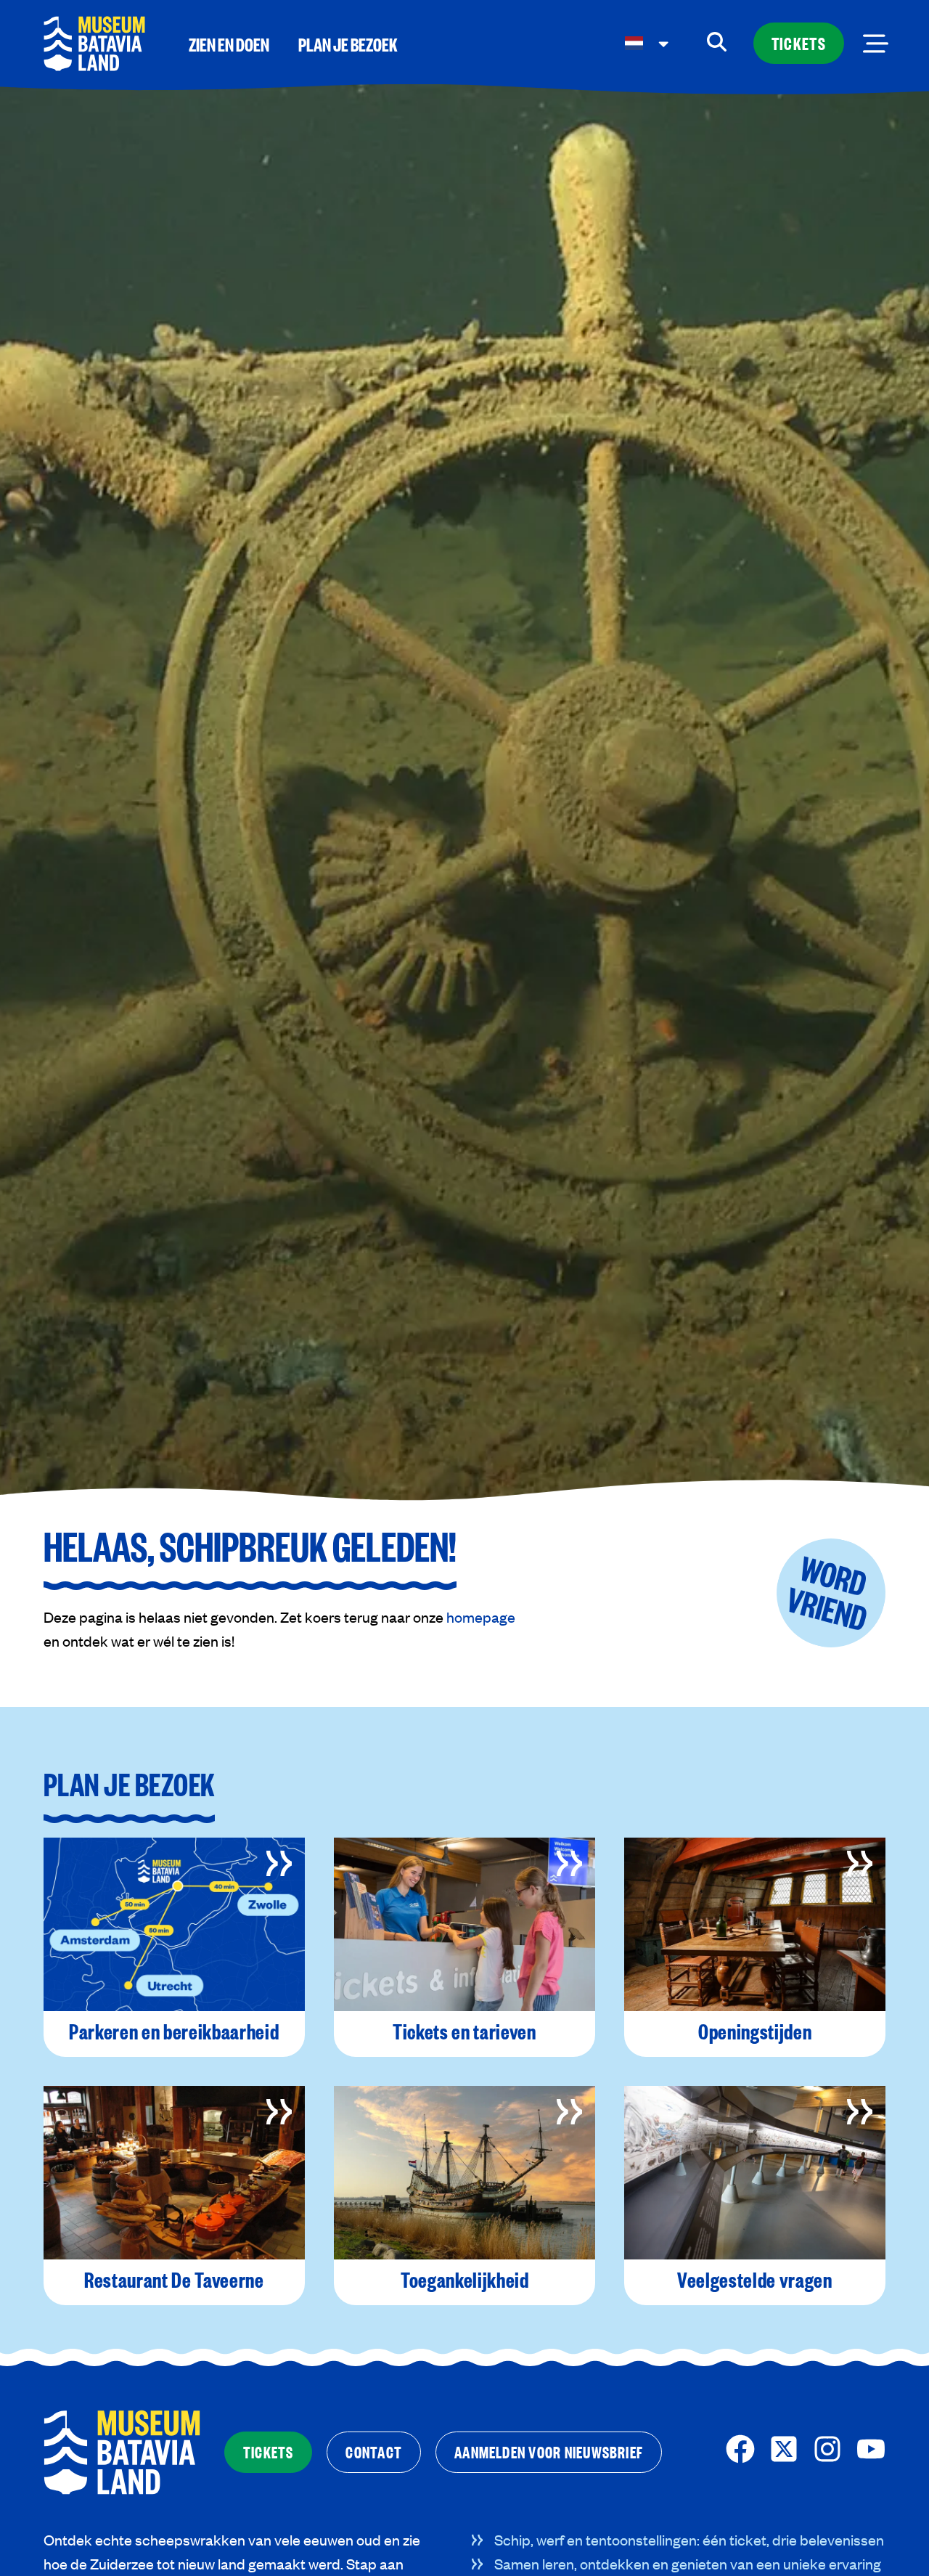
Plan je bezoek (348, 44)
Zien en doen (229, 44)
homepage (481, 1617)
